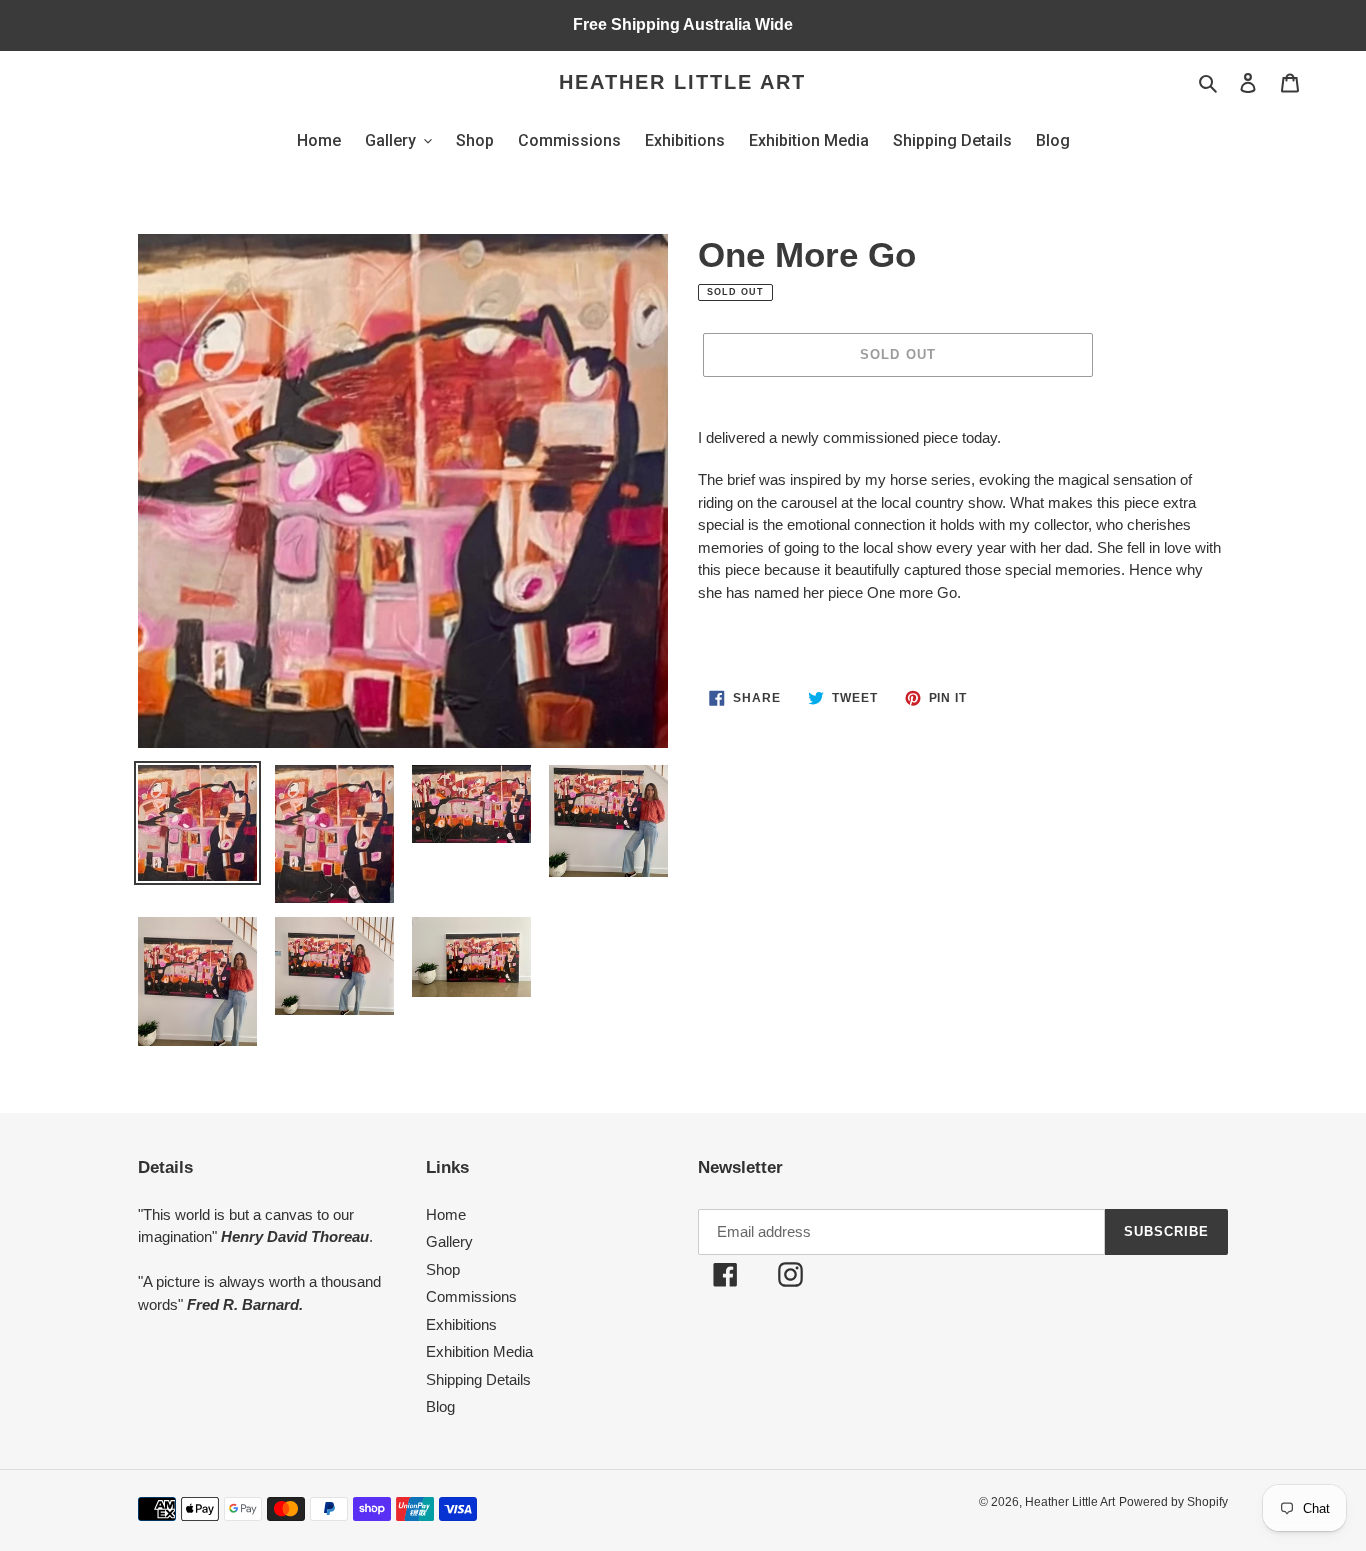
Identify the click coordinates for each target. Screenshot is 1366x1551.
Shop (443, 1269)
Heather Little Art (682, 82)
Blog (440, 1406)
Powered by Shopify (1173, 1502)
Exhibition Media (479, 1351)
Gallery (449, 1241)
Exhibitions (461, 1324)
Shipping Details (478, 1379)
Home (446, 1214)
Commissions (471, 1296)
